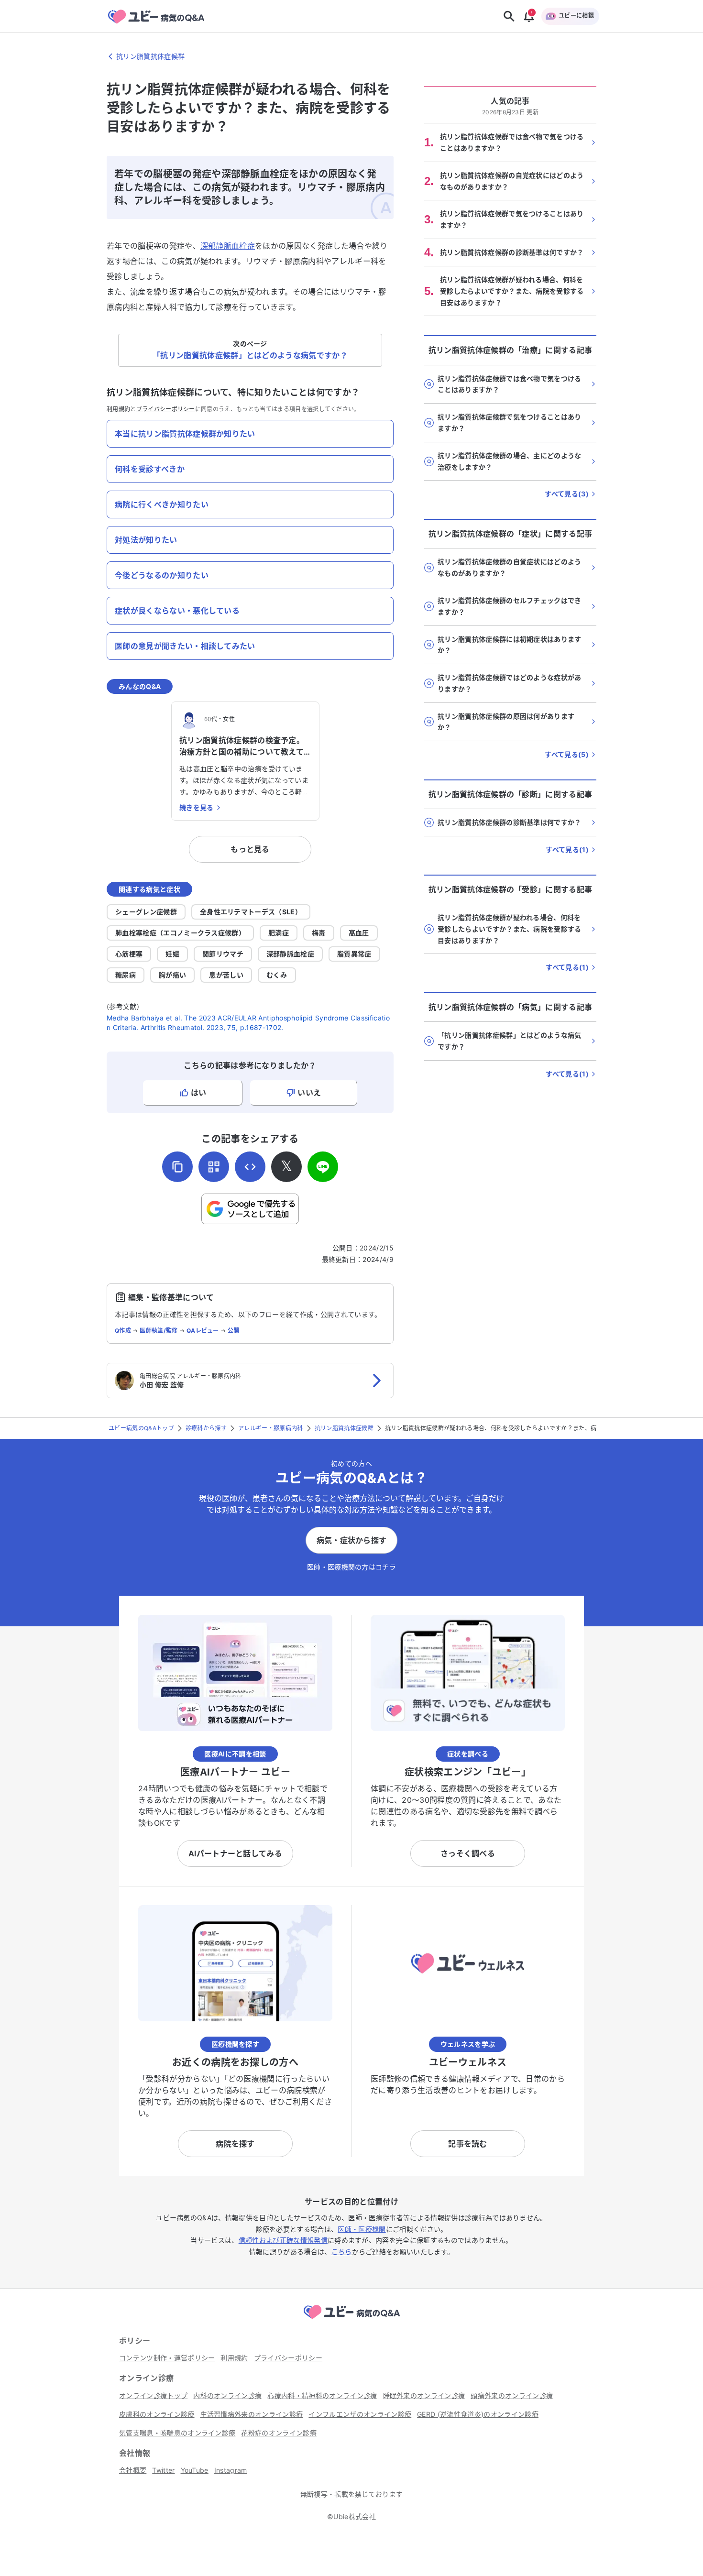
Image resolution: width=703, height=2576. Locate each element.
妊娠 (172, 954)
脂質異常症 (354, 954)
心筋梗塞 (129, 954)
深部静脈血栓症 (228, 246)
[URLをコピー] (177, 1167)
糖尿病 (126, 975)
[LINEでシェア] (323, 1167)
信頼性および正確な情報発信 (283, 2240)
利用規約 (118, 409)
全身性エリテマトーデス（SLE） (251, 912)
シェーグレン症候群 (146, 912)
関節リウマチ (223, 954)
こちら (342, 2252)
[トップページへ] (351, 2320)
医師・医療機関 (362, 2229)
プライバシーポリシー (166, 409)
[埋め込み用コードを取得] (250, 1167)
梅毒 (319, 933)
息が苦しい (226, 975)
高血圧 (359, 933)
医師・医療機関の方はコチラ (351, 1567)
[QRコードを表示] (214, 1167)
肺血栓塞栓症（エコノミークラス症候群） (180, 933)
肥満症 (279, 933)
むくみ (277, 975)
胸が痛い (172, 975)
